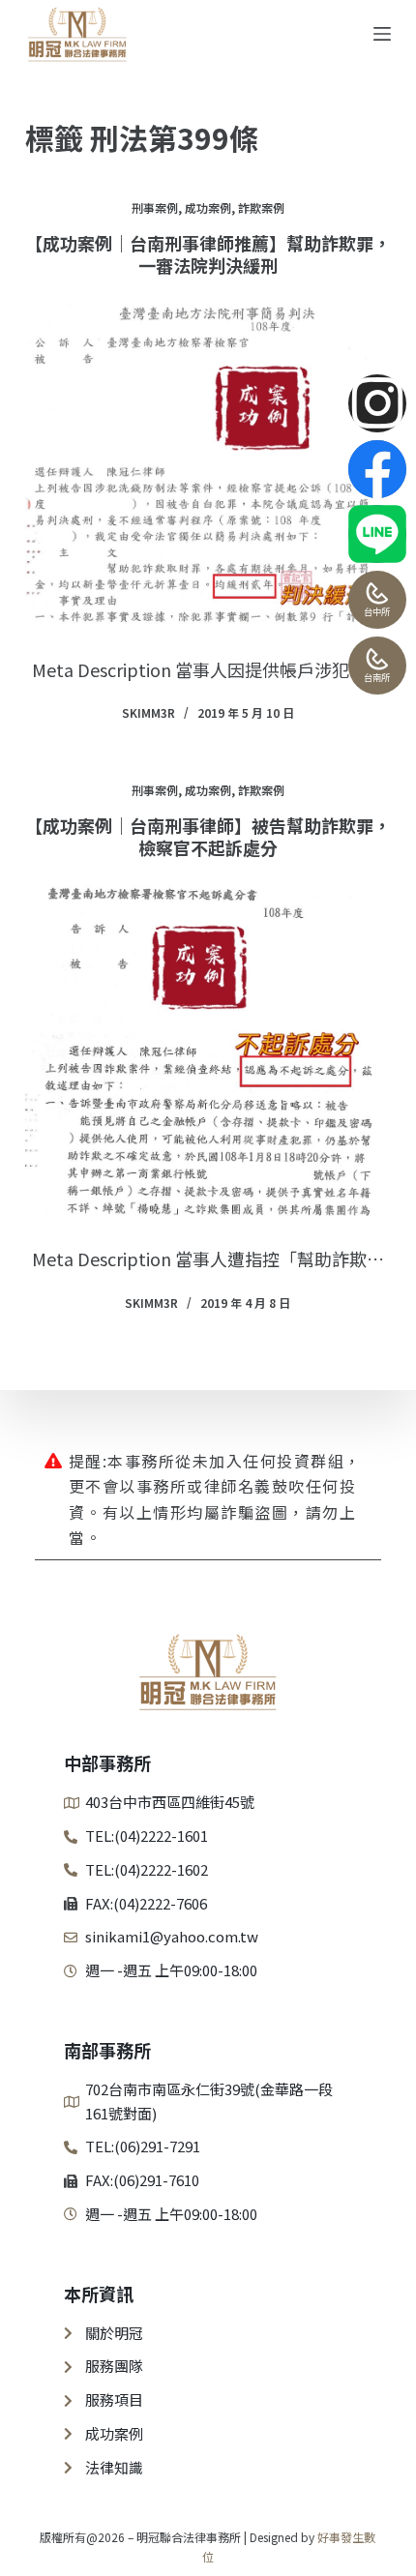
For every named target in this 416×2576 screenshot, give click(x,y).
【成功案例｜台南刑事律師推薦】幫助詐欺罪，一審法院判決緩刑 (208, 254)
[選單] (382, 34)
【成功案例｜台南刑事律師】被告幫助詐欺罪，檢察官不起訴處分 (208, 836)
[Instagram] (377, 403)
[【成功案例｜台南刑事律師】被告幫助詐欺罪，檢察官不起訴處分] (208, 1048)
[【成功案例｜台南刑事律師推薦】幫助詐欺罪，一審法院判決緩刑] (208, 462)
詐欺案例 (261, 207)
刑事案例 (155, 207)
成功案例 (208, 207)
